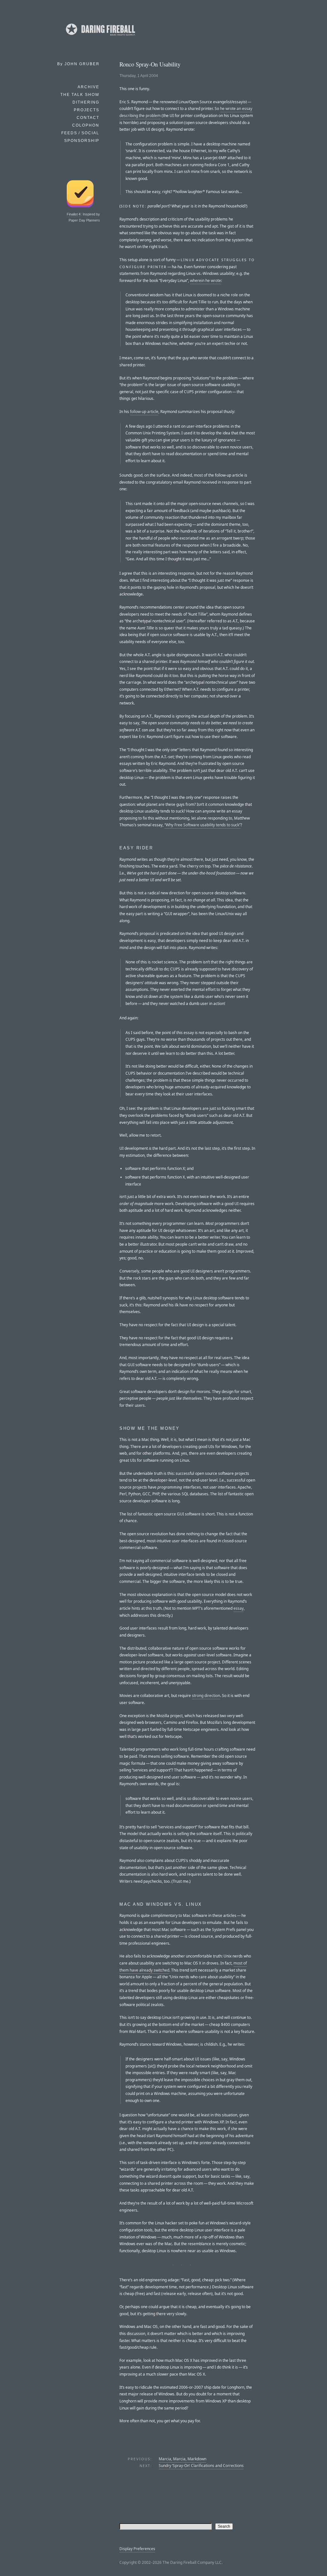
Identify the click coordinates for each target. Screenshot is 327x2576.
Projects (87, 110)
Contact (88, 118)
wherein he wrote (205, 280)
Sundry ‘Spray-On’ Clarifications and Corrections (201, 2466)
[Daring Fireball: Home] (100, 37)
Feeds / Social (80, 133)
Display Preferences (137, 2549)
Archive (88, 87)
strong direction (206, 1696)
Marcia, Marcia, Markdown (183, 2459)
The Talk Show (80, 95)
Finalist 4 (74, 214)
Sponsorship (82, 141)
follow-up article (144, 412)
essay (239, 1608)
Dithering (86, 102)
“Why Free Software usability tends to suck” (202, 825)
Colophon (86, 125)
